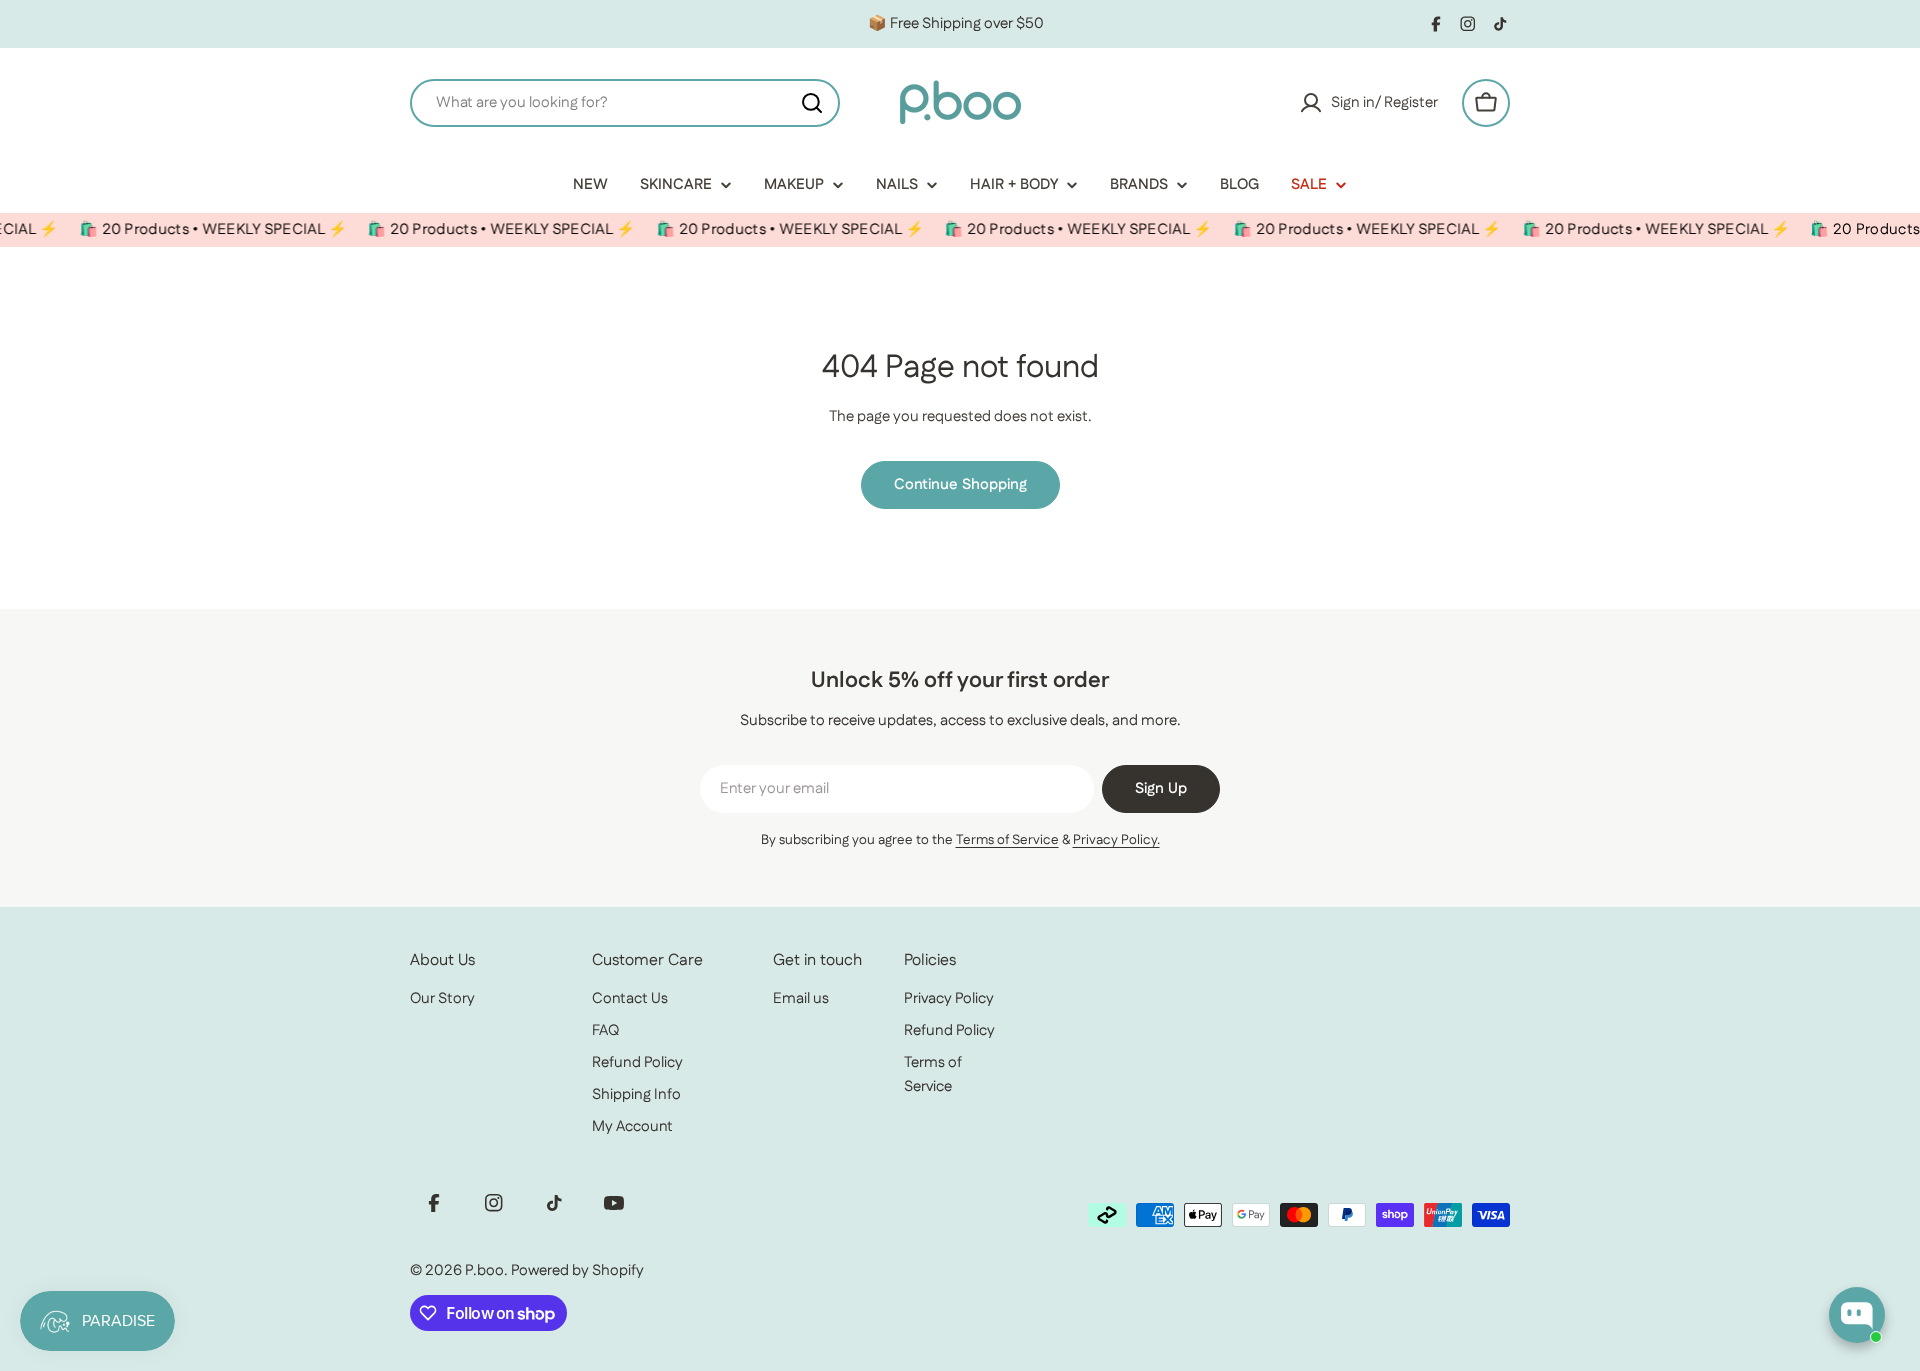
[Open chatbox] (1857, 1315)
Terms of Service (1007, 840)
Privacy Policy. (1116, 840)
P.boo (484, 1270)
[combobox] (625, 103)
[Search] (812, 103)
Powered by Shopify (577, 1270)
